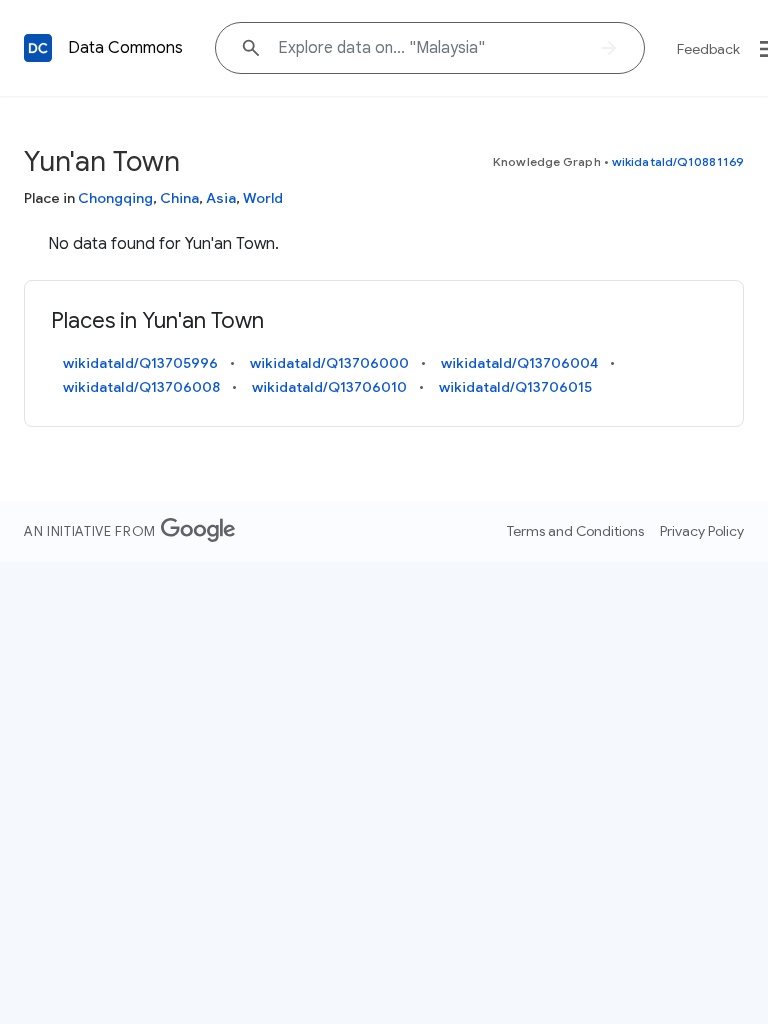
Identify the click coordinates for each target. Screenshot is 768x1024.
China (179, 198)
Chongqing (115, 198)
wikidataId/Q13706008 (141, 387)
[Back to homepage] (38, 48)
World (263, 198)
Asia (221, 198)
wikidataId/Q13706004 (519, 363)
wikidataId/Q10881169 (678, 161)
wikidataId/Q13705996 (140, 363)
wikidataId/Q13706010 (329, 387)
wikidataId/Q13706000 (329, 363)
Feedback (708, 49)
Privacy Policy (702, 531)
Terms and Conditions (575, 531)
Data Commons (125, 48)
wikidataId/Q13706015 (515, 387)
